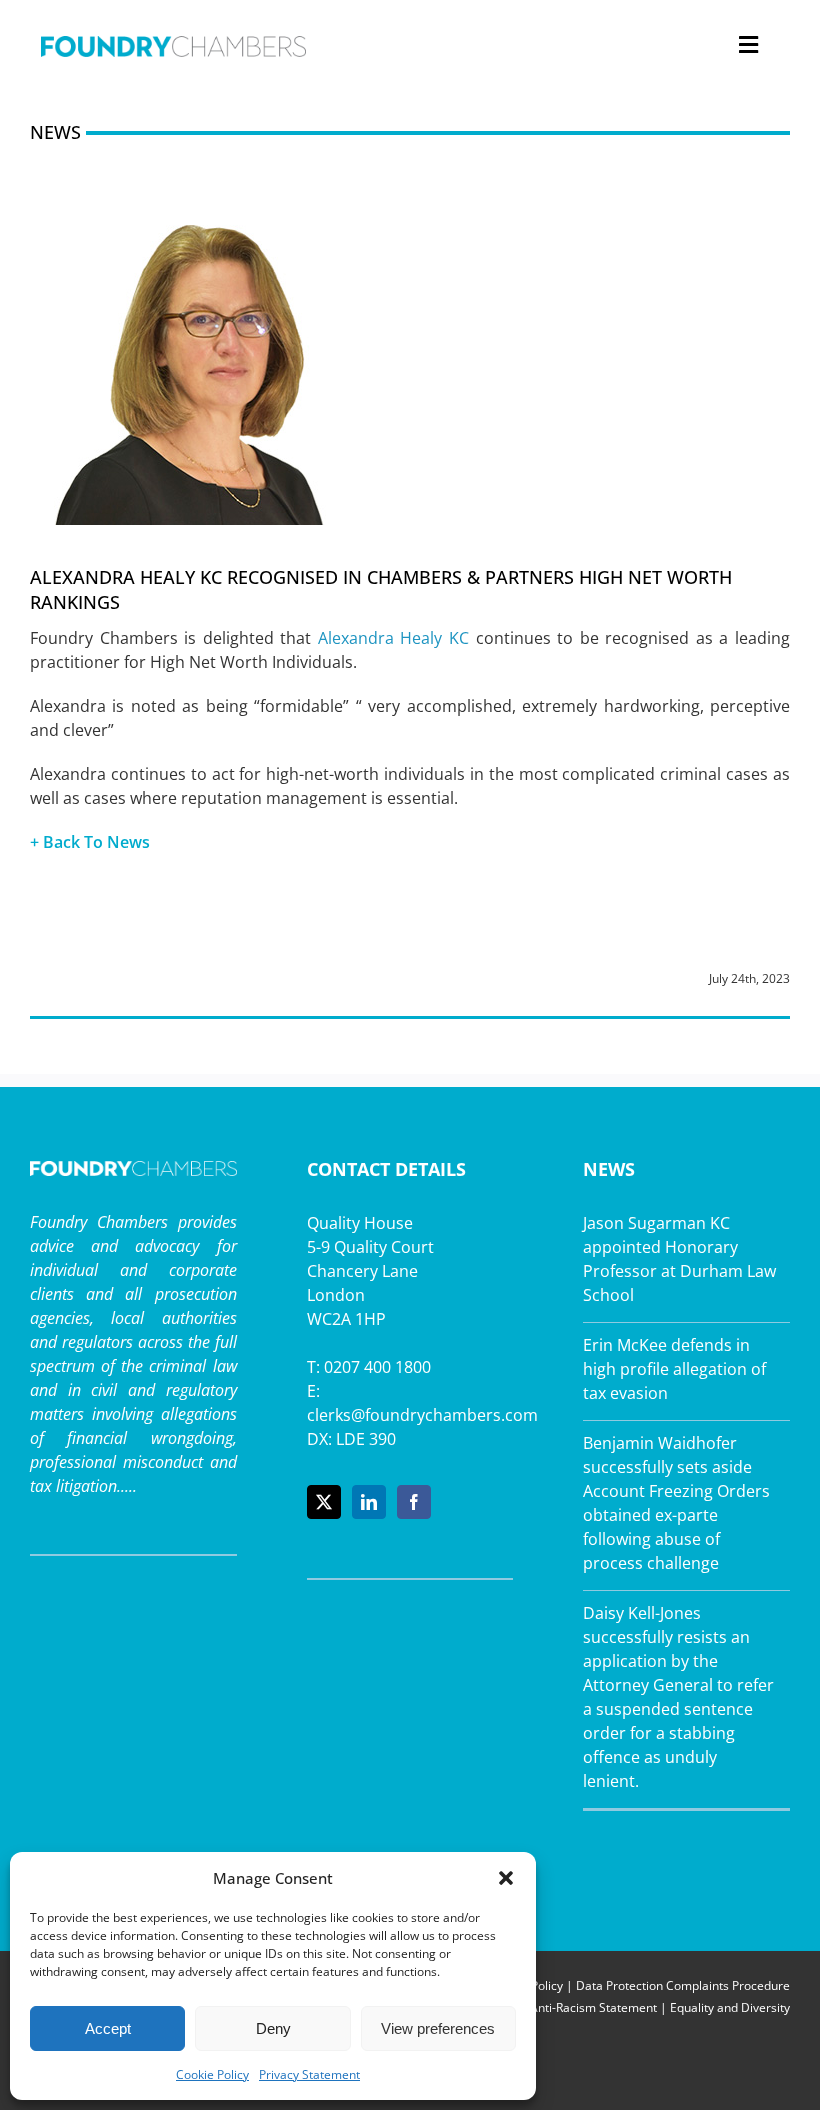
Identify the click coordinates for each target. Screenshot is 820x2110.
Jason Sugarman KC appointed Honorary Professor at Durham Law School (679, 1259)
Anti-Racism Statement (593, 2007)
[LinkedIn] (369, 1502)
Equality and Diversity (730, 2007)
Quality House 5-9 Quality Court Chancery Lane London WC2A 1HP (370, 1271)
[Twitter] (324, 1502)
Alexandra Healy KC (393, 638)
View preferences (438, 2028)
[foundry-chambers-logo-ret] (173, 44)
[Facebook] (414, 1502)
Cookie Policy (212, 2074)
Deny (273, 2028)
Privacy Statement (309, 2074)
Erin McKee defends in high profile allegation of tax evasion (674, 1369)
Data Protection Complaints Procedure (683, 1985)
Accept (108, 2028)
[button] (506, 1878)
